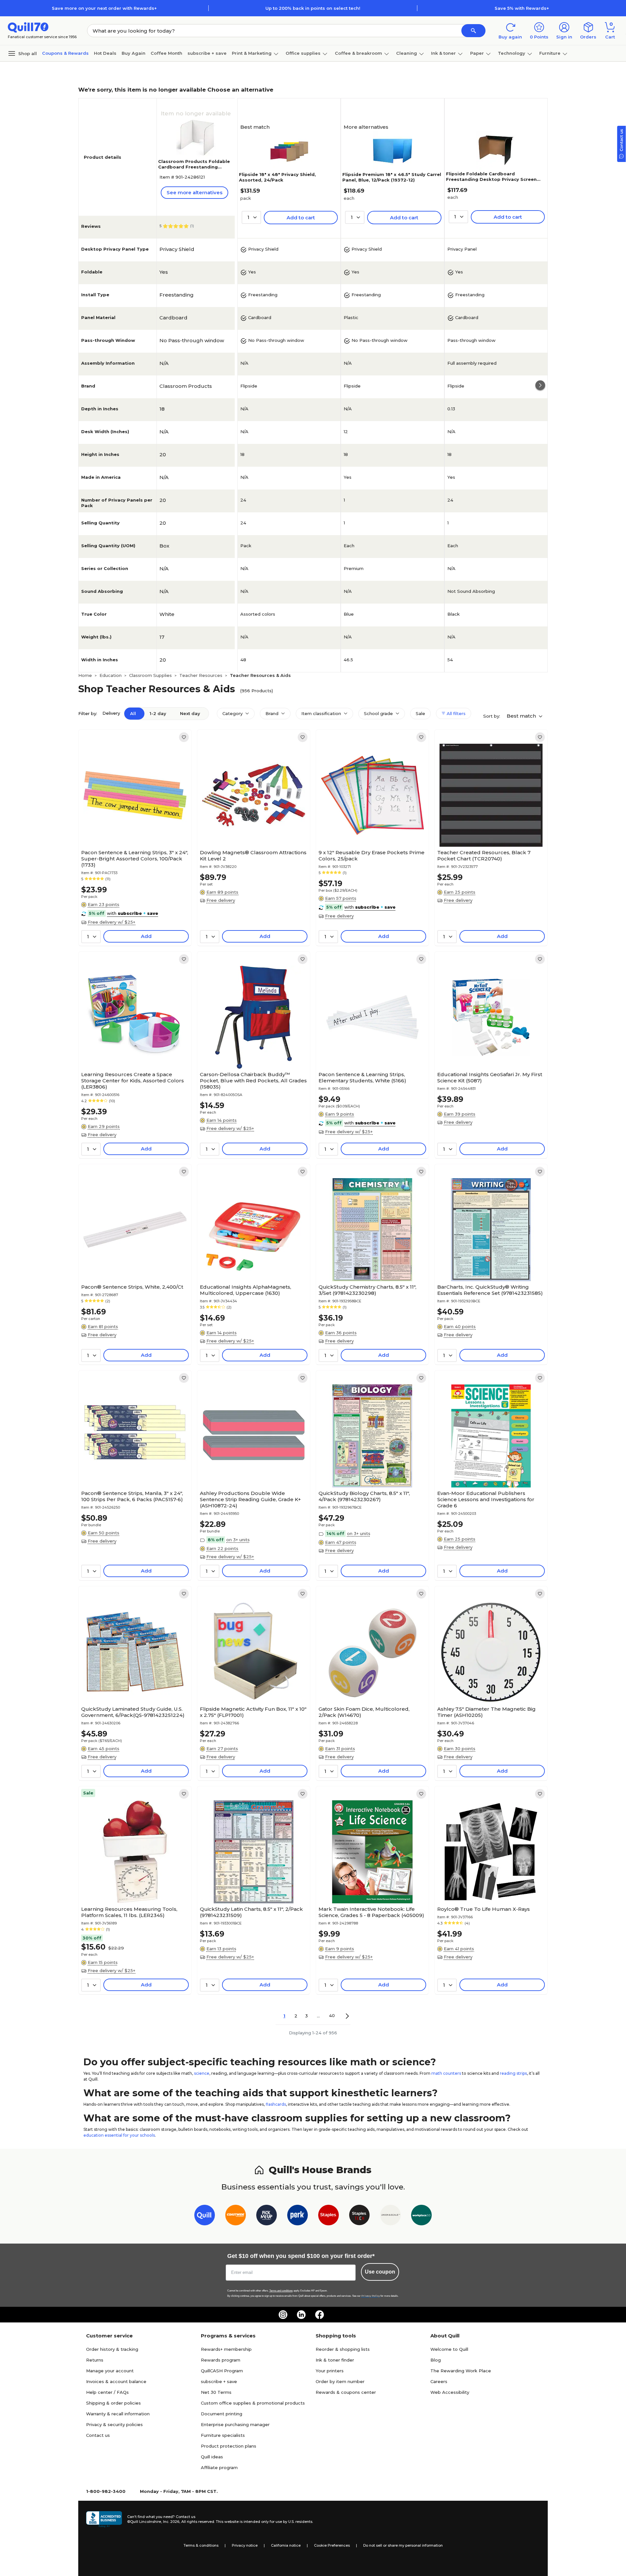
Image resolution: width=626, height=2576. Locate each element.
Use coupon (380, 2272)
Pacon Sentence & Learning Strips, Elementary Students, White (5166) (362, 1077)
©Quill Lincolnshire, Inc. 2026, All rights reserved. (171, 2522)
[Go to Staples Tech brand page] (359, 2216)
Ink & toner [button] (443, 53)
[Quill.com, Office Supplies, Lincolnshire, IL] (104, 2519)
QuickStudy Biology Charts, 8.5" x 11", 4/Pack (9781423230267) (364, 1496)
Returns (95, 2360)
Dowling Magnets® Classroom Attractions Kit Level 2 (253, 856)
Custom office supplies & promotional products (253, 2403)
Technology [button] (512, 53)
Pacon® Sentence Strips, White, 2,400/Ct (132, 1287)
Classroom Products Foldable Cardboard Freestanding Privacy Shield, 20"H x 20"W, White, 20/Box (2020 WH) (194, 170)
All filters (455, 713)
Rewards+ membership (226, 2349)
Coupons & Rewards (65, 53)
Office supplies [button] (303, 53)
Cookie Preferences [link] (332, 2545)
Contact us (98, 2435)
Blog (436, 2360)
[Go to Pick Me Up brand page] (267, 2216)
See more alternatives (194, 192)
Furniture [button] (550, 53)
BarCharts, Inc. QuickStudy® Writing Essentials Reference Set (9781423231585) (490, 1290)
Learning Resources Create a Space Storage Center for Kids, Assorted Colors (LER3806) (133, 1081)
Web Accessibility (450, 2392)
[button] (473, 31)
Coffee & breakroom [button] (358, 53)
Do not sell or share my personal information (403, 2545)
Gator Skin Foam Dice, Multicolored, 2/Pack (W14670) (364, 1712)
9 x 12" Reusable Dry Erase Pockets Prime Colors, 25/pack (372, 856)
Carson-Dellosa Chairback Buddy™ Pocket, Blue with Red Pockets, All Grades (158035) (253, 1081)
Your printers (330, 2371)
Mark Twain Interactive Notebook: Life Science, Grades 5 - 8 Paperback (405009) (371, 1912)
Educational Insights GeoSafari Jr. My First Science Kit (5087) (490, 1077)
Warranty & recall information (118, 2414)
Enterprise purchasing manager (235, 2424)
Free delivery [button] (221, 900)
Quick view (133, 827)
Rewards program (221, 2360)
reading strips (513, 2073)
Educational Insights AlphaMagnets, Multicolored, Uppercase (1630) (246, 1290)
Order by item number (340, 2381)
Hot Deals (105, 53)
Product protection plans (229, 2446)
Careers (439, 2381)
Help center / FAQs (107, 2392)
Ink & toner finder (335, 2360)
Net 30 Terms (216, 2392)
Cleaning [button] (407, 53)
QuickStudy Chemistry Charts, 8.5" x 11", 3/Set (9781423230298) (367, 1290)
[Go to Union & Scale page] (390, 2216)
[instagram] (283, 2315)
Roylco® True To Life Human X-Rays (484, 1909)
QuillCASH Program (222, 2371)
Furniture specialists (223, 2435)
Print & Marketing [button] (252, 53)
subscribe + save (207, 53)
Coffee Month (166, 53)
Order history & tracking (112, 2349)
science (202, 2073)
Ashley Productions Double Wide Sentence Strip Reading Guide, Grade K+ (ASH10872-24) (250, 1499)
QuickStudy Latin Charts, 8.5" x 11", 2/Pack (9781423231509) (251, 1912)
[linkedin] (301, 2315)
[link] (184, 737)
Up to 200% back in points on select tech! (313, 8)
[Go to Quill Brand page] (205, 2216)
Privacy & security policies (114, 2424)
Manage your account (110, 2371)
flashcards (276, 2104)
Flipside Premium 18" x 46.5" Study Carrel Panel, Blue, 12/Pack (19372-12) (392, 177)
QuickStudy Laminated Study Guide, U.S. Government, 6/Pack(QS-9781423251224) (133, 1712)
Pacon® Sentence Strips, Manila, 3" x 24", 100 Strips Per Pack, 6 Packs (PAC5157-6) (132, 1496)
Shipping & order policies (113, 2403)
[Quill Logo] (28, 27)
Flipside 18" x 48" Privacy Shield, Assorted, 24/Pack (277, 177)
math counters (446, 2073)
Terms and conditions (281, 2291)
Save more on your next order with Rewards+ (104, 8)
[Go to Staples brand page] (328, 2216)
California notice (286, 2545)
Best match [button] (522, 716)
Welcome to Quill (449, 2349)
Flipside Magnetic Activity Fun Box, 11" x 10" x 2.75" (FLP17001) (253, 1712)
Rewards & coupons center (346, 2392)
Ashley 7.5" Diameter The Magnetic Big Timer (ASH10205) (486, 1712)
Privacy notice (245, 2545)
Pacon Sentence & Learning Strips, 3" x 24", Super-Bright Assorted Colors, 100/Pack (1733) (135, 859)
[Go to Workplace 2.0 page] (421, 2216)
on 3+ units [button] (238, 1540)
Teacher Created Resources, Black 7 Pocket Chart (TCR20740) (484, 856)
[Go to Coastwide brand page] (236, 2216)
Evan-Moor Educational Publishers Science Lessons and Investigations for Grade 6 (486, 1499)
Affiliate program (219, 2467)
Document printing (222, 2414)
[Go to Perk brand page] (298, 2216)
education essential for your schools (119, 2135)
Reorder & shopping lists (343, 2349)
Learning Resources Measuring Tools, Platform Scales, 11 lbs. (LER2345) (129, 1912)
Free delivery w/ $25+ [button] (112, 922)
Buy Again (134, 53)
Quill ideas (212, 2457)
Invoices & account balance (116, 2381)
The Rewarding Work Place (461, 2371)
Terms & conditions (201, 2545)
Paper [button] (477, 53)
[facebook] (320, 2315)
